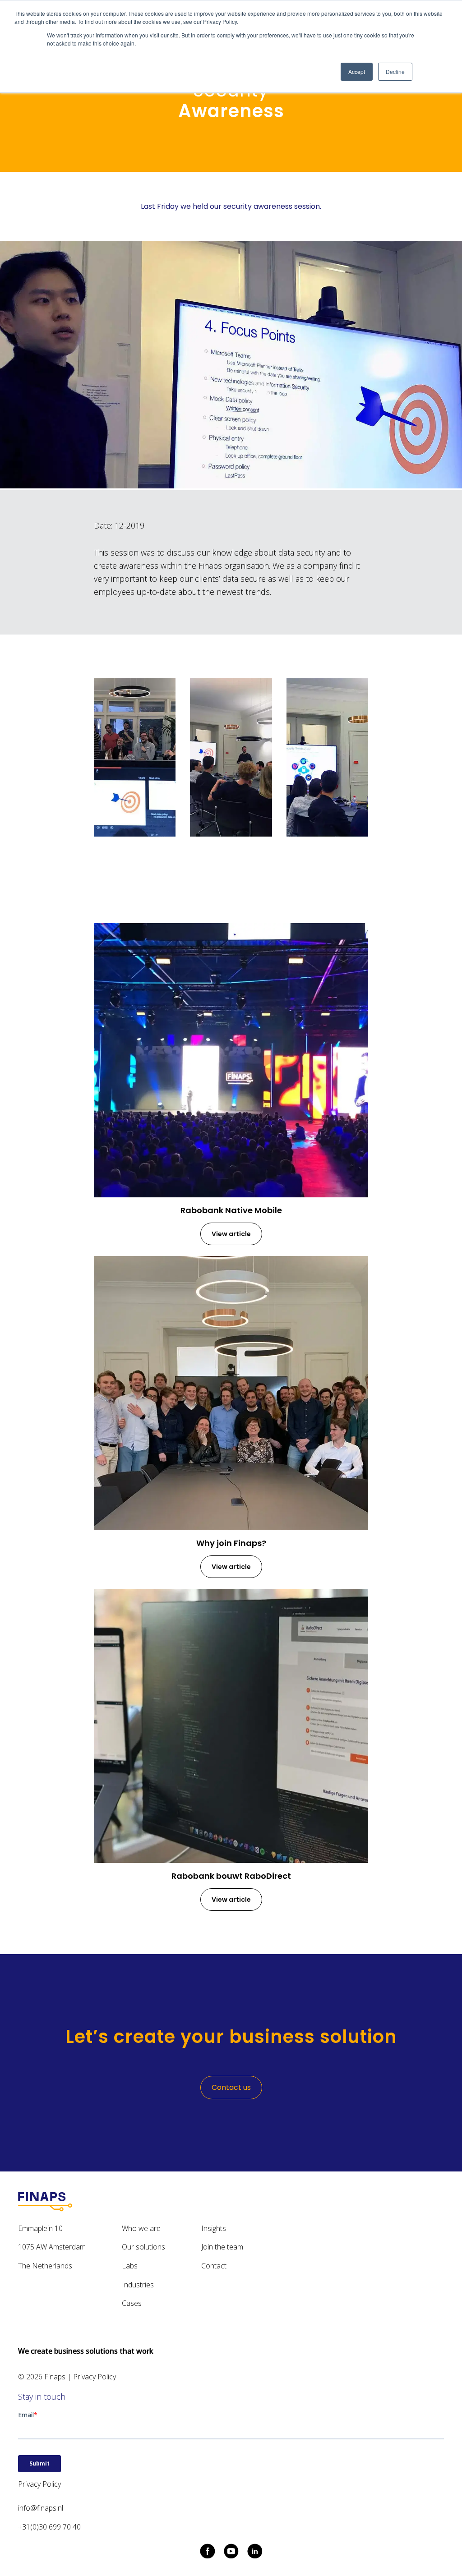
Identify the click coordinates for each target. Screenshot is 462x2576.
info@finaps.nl (41, 2508)
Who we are (141, 2228)
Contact (214, 2266)
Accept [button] (357, 71)
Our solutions (143, 2247)
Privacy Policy (95, 2377)
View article (231, 1234)
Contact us (231, 2087)
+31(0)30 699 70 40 (49, 2527)
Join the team (222, 2247)
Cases (132, 2303)
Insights (214, 2228)
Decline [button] (395, 71)
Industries (138, 2285)
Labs (130, 2266)
